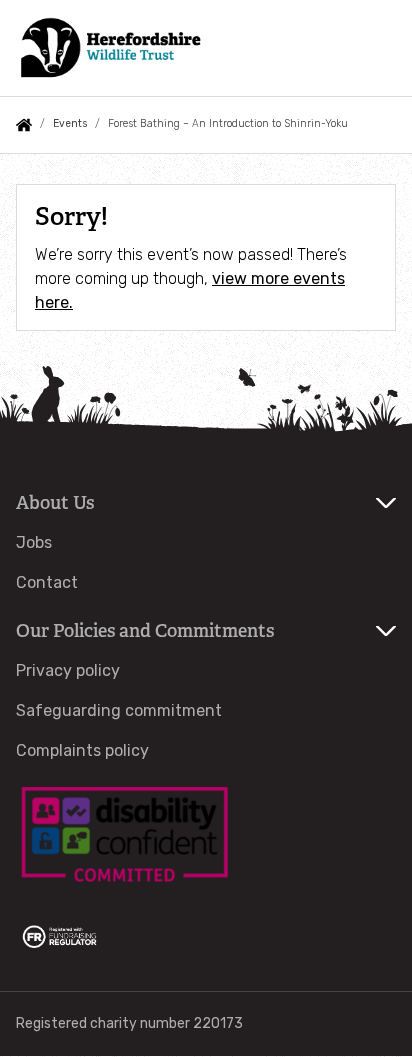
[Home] (109, 48)
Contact (47, 582)
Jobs (34, 542)
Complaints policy (82, 750)
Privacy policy (68, 670)
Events (70, 123)
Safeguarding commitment (119, 710)
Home (24, 125)
